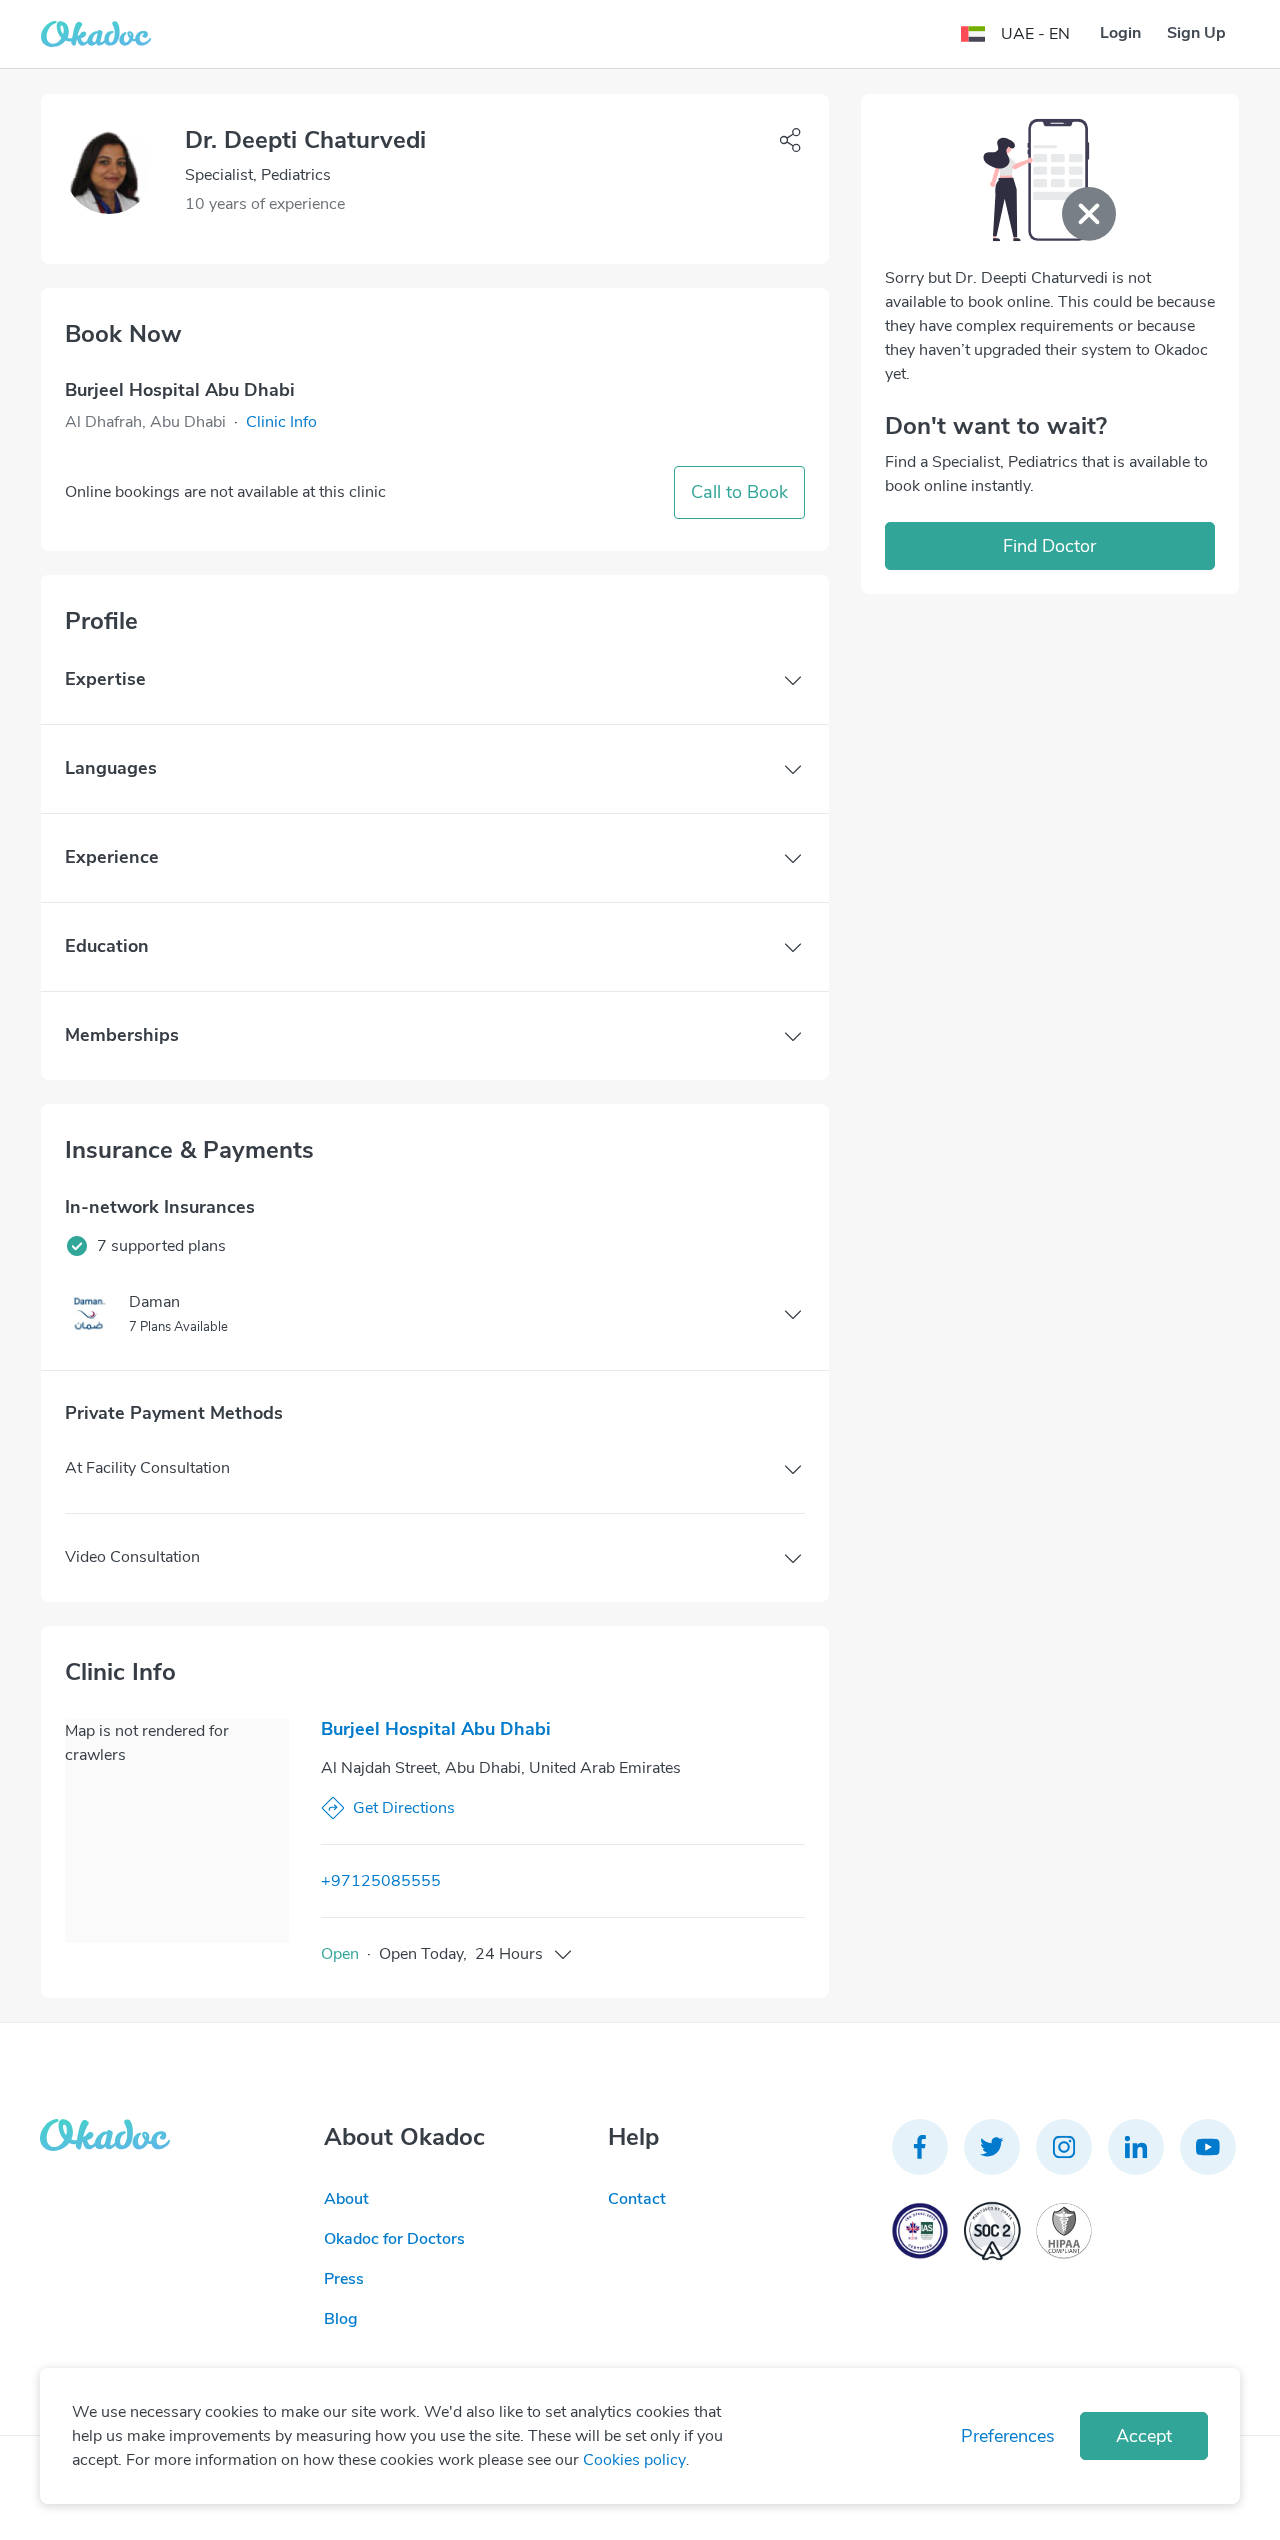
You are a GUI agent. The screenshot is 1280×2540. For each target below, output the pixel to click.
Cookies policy (634, 2460)
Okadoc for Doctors (394, 2239)
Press (344, 2279)
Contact (637, 2199)
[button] (281, 422)
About (346, 2199)
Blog (341, 2319)
